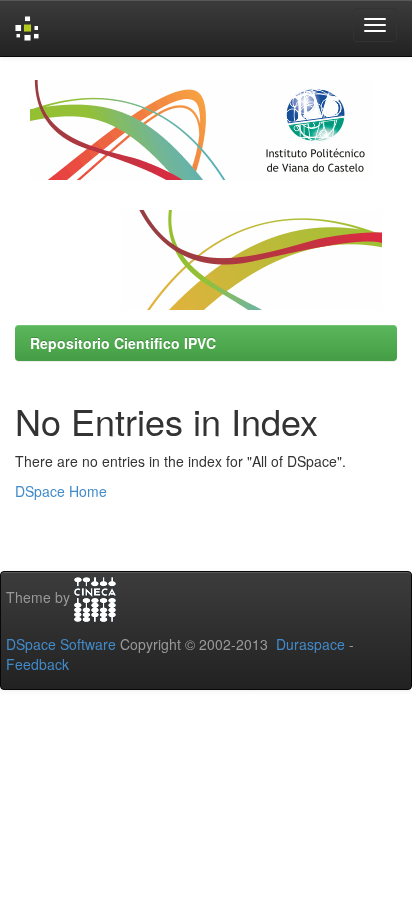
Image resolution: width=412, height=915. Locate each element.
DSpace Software (61, 644)
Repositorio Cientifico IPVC (123, 343)
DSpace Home (61, 491)
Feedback (37, 664)
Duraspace (310, 644)
